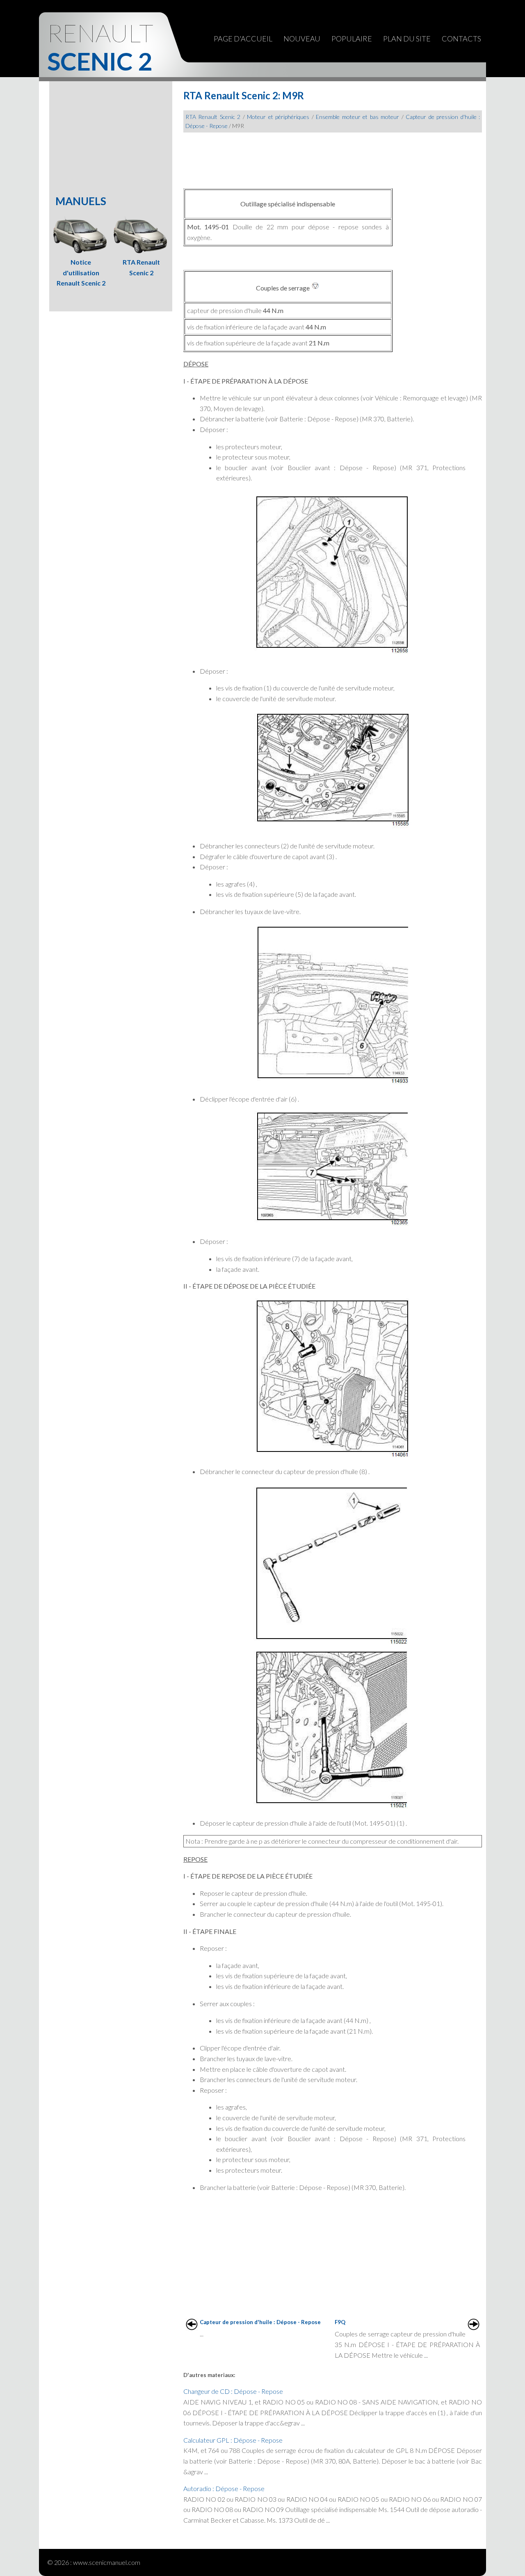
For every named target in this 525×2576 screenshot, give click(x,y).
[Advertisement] (333, 157)
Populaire (352, 39)
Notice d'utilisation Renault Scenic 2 (81, 272)
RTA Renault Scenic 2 (213, 117)
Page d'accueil (243, 39)
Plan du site (407, 39)
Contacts (461, 39)
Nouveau (302, 39)
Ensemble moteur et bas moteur (357, 117)
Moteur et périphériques (278, 117)
